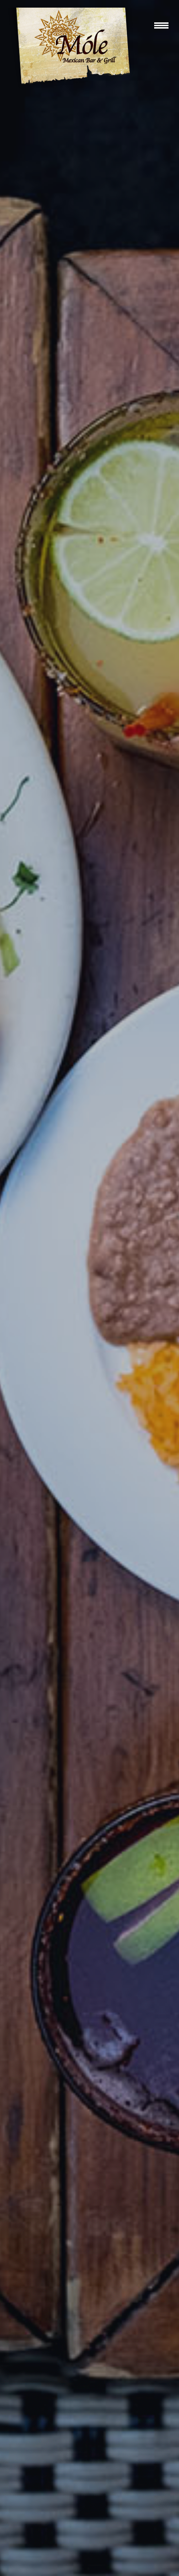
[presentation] (24, 1300)
